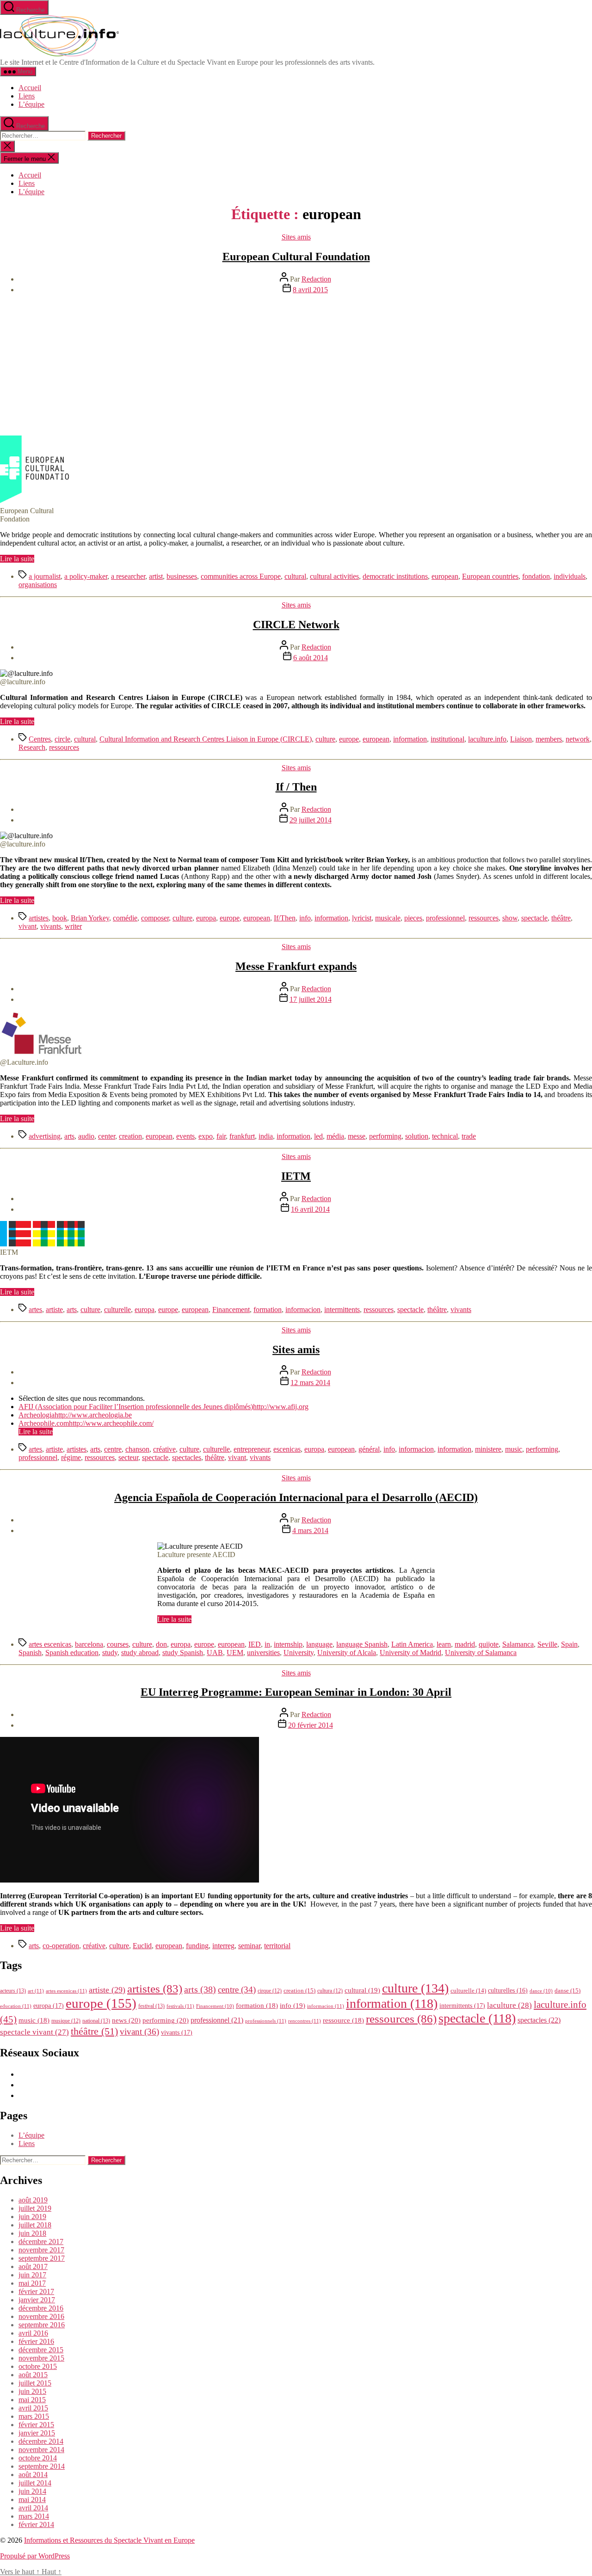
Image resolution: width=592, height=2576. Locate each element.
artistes (39, 918)
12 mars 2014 (310, 1383)
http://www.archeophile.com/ (111, 1423)
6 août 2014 (311, 658)
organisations (38, 585)
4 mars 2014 (310, 1530)
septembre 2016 (42, 2325)
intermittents (342, 1309)
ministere (488, 1449)
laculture (509, 2005)
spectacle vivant (34, 2032)
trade (469, 1136)
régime (71, 1457)
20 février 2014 (311, 1725)
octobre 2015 (38, 2366)
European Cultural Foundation (296, 257)
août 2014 (33, 2475)
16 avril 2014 (310, 1209)
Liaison (521, 739)
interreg (223, 1946)
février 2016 (36, 2341)
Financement (231, 1309)
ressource (343, 2020)
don (161, 1644)
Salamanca (518, 1644)
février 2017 (36, 2291)
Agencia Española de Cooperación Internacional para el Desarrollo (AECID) (296, 1497)
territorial (277, 1946)
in (267, 1644)
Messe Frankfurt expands (296, 966)
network (578, 739)
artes (35, 1309)
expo (206, 1136)
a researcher (128, 576)
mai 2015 (32, 2400)
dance (541, 1991)
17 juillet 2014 (311, 999)
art (36, 1991)
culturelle (117, 1309)
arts (69, 1136)
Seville (547, 1644)
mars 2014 (34, 2516)
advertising (45, 1136)
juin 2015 (32, 2391)
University (299, 1653)
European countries (490, 576)
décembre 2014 (41, 2441)
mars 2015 (34, 2416)
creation (130, 1136)
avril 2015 (33, 2408)
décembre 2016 (41, 2308)
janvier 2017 (37, 2300)
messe (357, 1136)
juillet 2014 (35, 2483)
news (126, 2020)
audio (86, 1136)
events (185, 1136)
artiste (54, 1309)
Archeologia (37, 1415)
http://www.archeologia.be (93, 1415)
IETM (296, 1176)
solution (417, 1136)
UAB (215, 1653)
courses (118, 1644)
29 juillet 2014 (311, 820)
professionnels (266, 2021)
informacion (303, 1309)
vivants (51, 926)
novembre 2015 (41, 2358)
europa (206, 918)
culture (325, 739)
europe (349, 739)
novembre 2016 (41, 2316)
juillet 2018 (35, 2225)
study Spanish (183, 1653)
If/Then (285, 918)
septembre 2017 (42, 2258)
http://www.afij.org (281, 1407)
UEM (235, 1653)
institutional (447, 739)
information (410, 739)
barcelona (89, 1644)
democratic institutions (395, 576)
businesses (182, 576)
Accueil (30, 88)
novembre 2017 (41, 2250)
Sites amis (296, 237)
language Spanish (362, 1644)
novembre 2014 (41, 2450)
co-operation (61, 1946)
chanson (137, 1449)
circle (62, 739)
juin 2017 (32, 2275)
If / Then (296, 787)
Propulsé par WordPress (35, 2556)
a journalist (45, 576)
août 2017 (33, 2266)
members (549, 739)
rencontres (305, 2021)
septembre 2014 (42, 2466)
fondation (536, 576)
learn (444, 1644)
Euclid (142, 1946)
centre (113, 1449)
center (107, 1136)
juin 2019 (32, 2217)
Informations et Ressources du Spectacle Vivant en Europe (109, 2540)
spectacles (187, 1457)
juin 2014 (32, 2491)
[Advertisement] (296, 366)
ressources (64, 747)
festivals (180, 2006)
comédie (125, 918)
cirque (270, 1991)
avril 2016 (33, 2333)
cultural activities (334, 576)
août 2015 (33, 2375)
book (60, 918)
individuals (570, 576)
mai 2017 (32, 2283)
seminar (249, 1946)
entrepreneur (252, 1449)
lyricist (362, 918)
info (305, 918)
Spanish (30, 1653)
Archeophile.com (44, 1423)
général (369, 1449)
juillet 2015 (35, 2383)
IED (255, 1644)
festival (151, 2006)
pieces (413, 918)
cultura (330, 1991)
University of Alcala (347, 1653)
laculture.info (487, 739)
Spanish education (72, 1653)
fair (221, 1136)
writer (73, 926)
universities (263, 1653)
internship (288, 1644)
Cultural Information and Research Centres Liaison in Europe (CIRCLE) (206, 739)
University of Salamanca (481, 1653)
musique (66, 2021)
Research (32, 747)
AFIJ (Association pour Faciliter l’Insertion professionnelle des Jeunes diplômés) (136, 1407)
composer (155, 918)
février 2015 (36, 2425)
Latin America (412, 1644)
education (16, 2006)
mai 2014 (32, 2499)
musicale (388, 918)
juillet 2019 (35, 2208)
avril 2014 (33, 2508)
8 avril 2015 (310, 290)
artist (156, 576)
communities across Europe (241, 576)
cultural (295, 576)
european (445, 576)
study (110, 1653)
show (510, 918)
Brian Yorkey (90, 918)
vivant (28, 926)
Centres (40, 739)
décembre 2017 (41, 2242)
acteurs (13, 1991)
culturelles (508, 1990)
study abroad (140, 1653)
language (319, 1644)
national (96, 2021)
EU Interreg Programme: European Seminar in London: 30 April (296, 1692)
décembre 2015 (41, 2350)
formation (268, 1309)
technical (445, 1136)
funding (197, 1946)
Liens (27, 96)
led (318, 1136)
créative (164, 1449)
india (266, 1136)
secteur (128, 1457)
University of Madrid (410, 1653)
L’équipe (31, 104)
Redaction (316, 279)
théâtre (561, 918)
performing (385, 1136)
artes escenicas (50, 1644)
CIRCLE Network (296, 625)
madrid (465, 1644)
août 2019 (33, 2200)
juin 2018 (32, 2233)
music (514, 1449)
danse (567, 1990)
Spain (569, 1644)
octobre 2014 (38, 2458)
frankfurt (242, 1136)
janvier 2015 (37, 2433)
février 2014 (36, 2524)
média (335, 1136)
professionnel (445, 918)
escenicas (287, 1449)
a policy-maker (86, 576)
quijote (489, 1644)
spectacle (534, 918)
